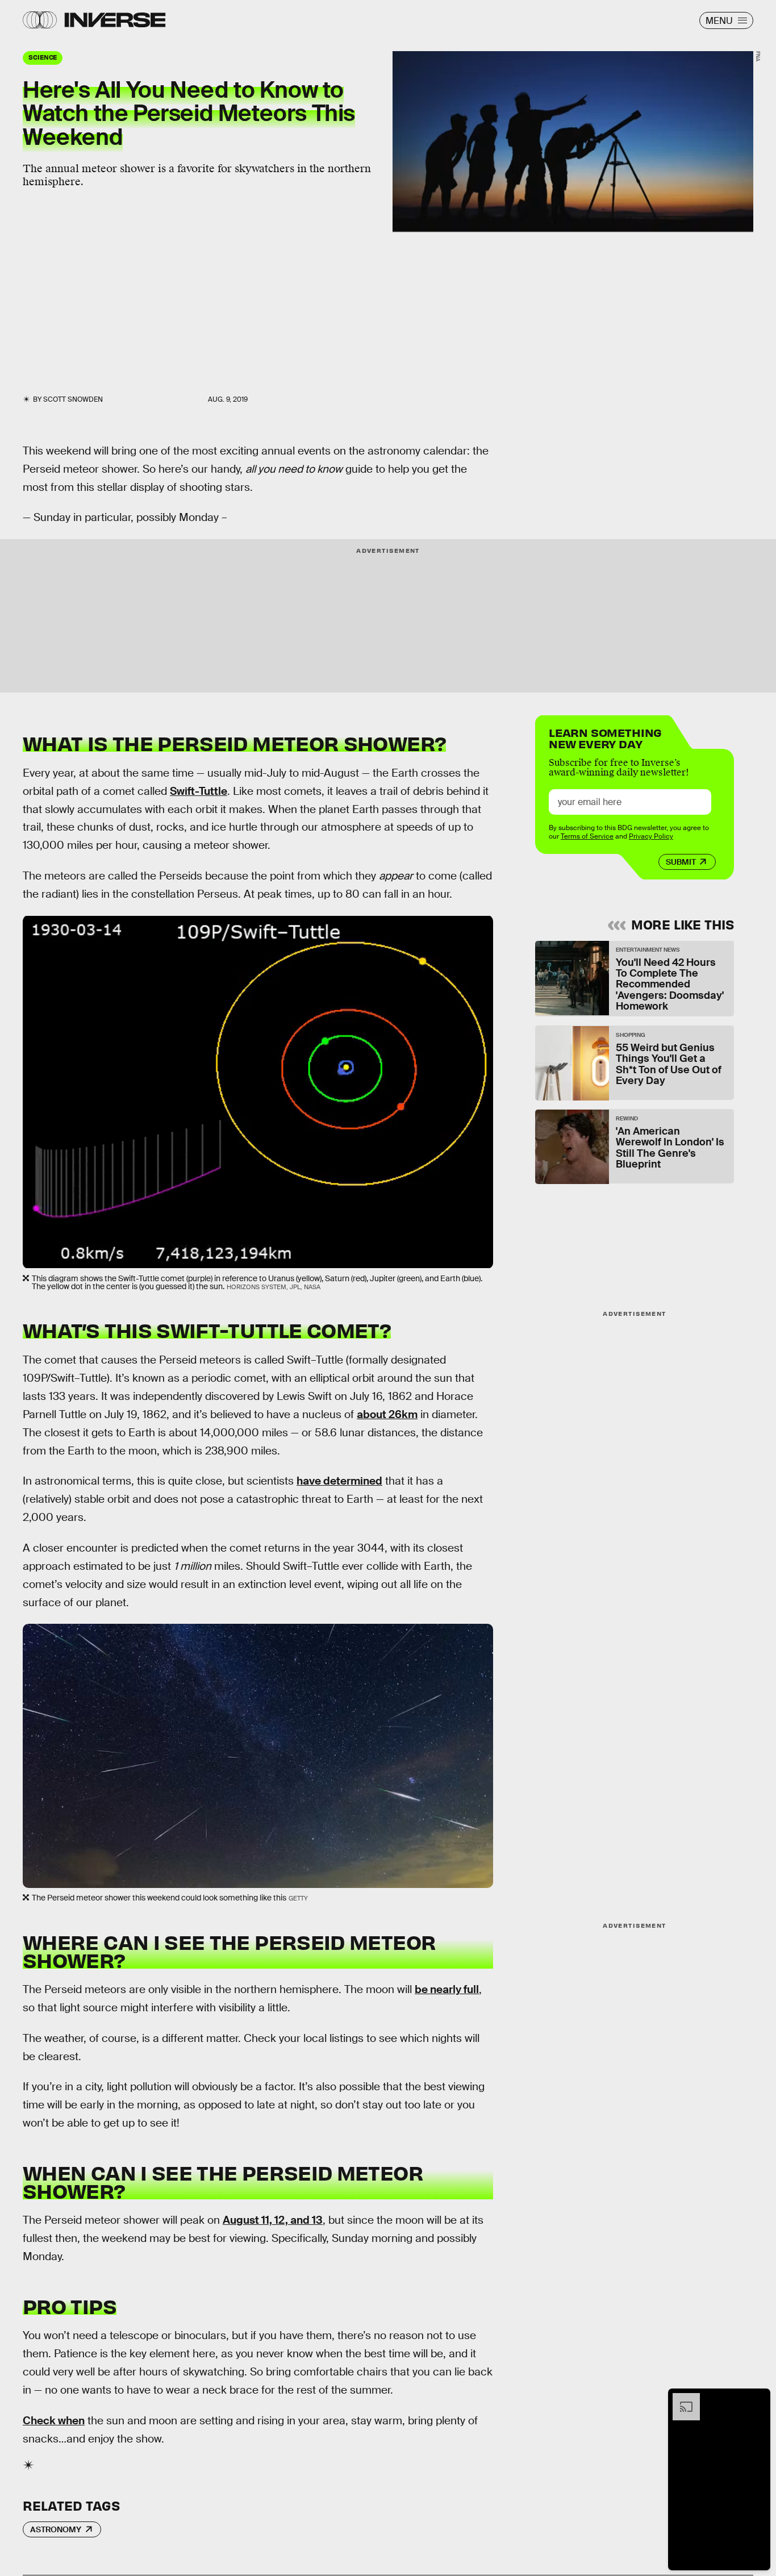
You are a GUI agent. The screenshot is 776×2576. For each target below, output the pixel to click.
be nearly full (447, 1989)
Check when (54, 2421)
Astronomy (56, 2529)
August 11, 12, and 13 (273, 2220)
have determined (339, 1481)
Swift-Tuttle (199, 791)
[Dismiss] (758, 2399)
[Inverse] (115, 20)
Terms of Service (587, 836)
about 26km (387, 1414)
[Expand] (681, 2399)
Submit (681, 862)
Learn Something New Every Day (605, 737)
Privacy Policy (651, 836)
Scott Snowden (73, 399)
